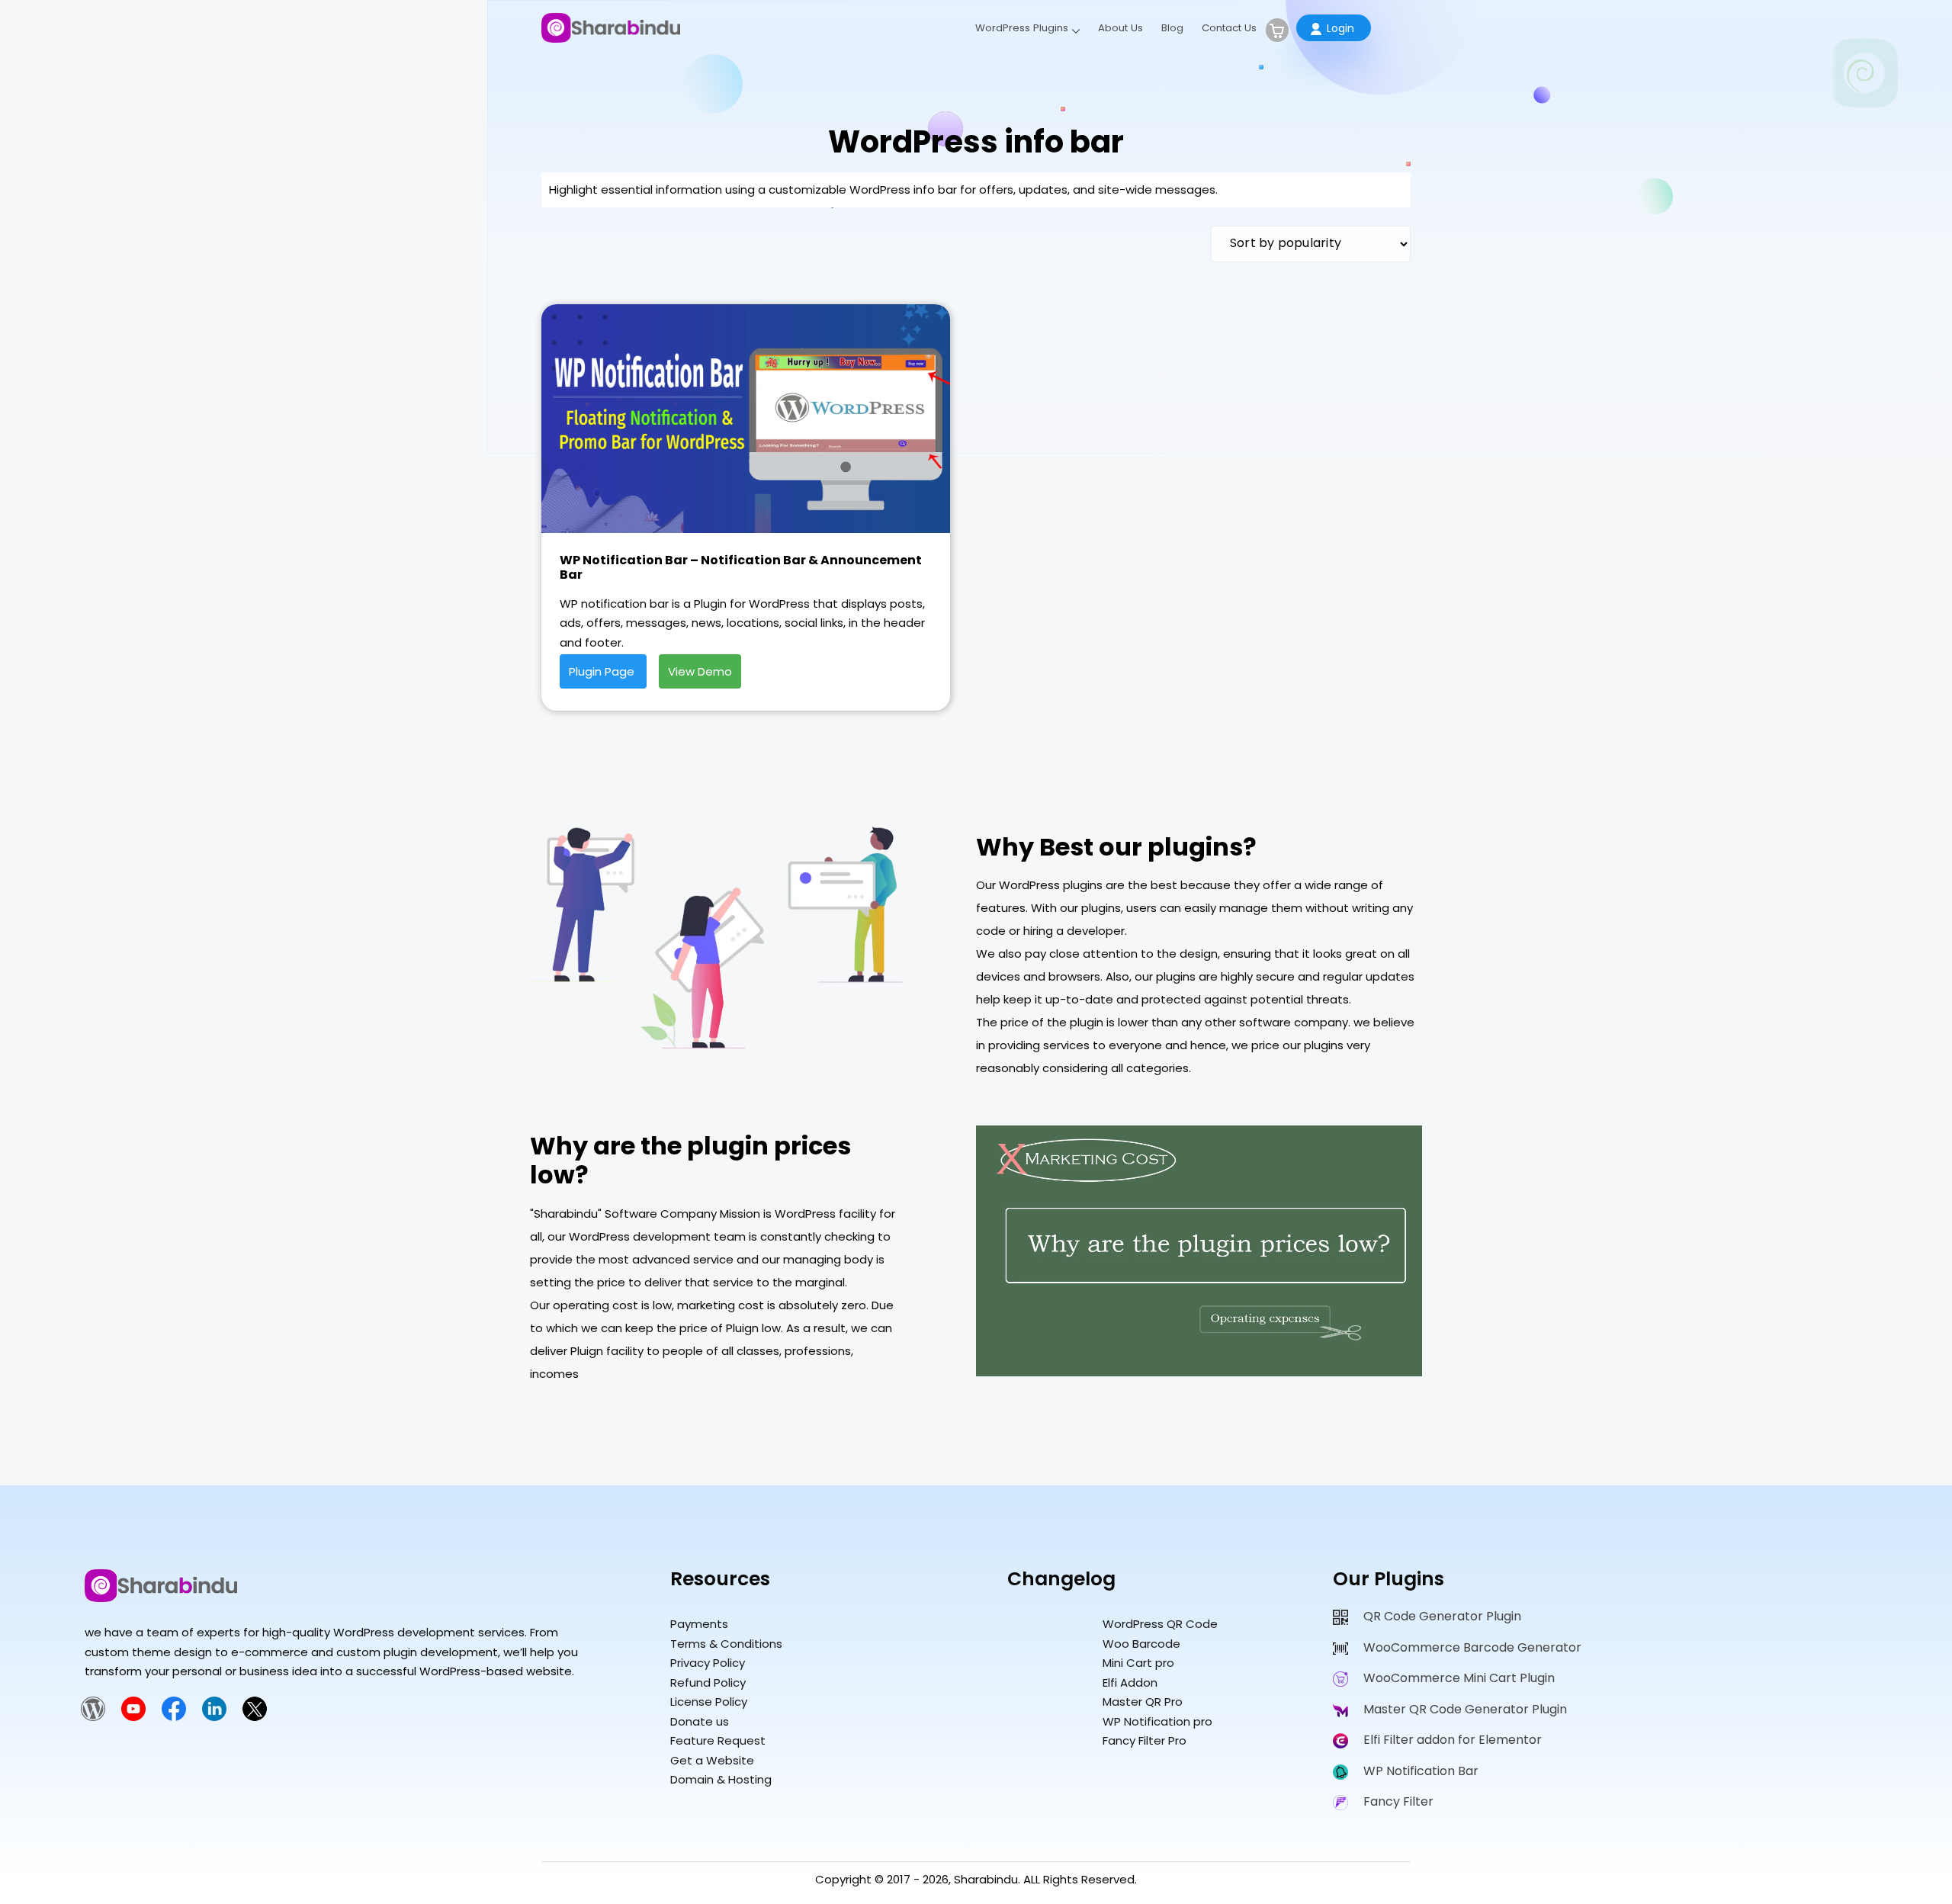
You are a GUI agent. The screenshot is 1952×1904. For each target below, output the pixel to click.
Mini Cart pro (1138, 1663)
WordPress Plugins (1022, 28)
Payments (699, 1624)
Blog (1172, 28)
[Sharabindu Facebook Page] (174, 1717)
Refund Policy (708, 1682)
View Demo (700, 671)
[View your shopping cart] (1277, 30)
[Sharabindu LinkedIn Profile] (214, 1717)
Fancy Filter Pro (1145, 1740)
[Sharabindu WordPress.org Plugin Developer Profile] (93, 1717)
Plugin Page (603, 671)
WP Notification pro (1157, 1721)
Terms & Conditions (726, 1644)
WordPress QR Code (1160, 1624)
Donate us (700, 1721)
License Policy (709, 1702)
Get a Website (712, 1760)
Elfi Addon (1130, 1682)
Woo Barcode (1141, 1644)
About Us (1120, 28)
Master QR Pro (1143, 1702)
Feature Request (718, 1740)
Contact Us (1229, 28)
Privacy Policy (708, 1663)
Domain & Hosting (721, 1779)
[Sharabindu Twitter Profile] (255, 1717)
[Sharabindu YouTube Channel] (133, 1717)
